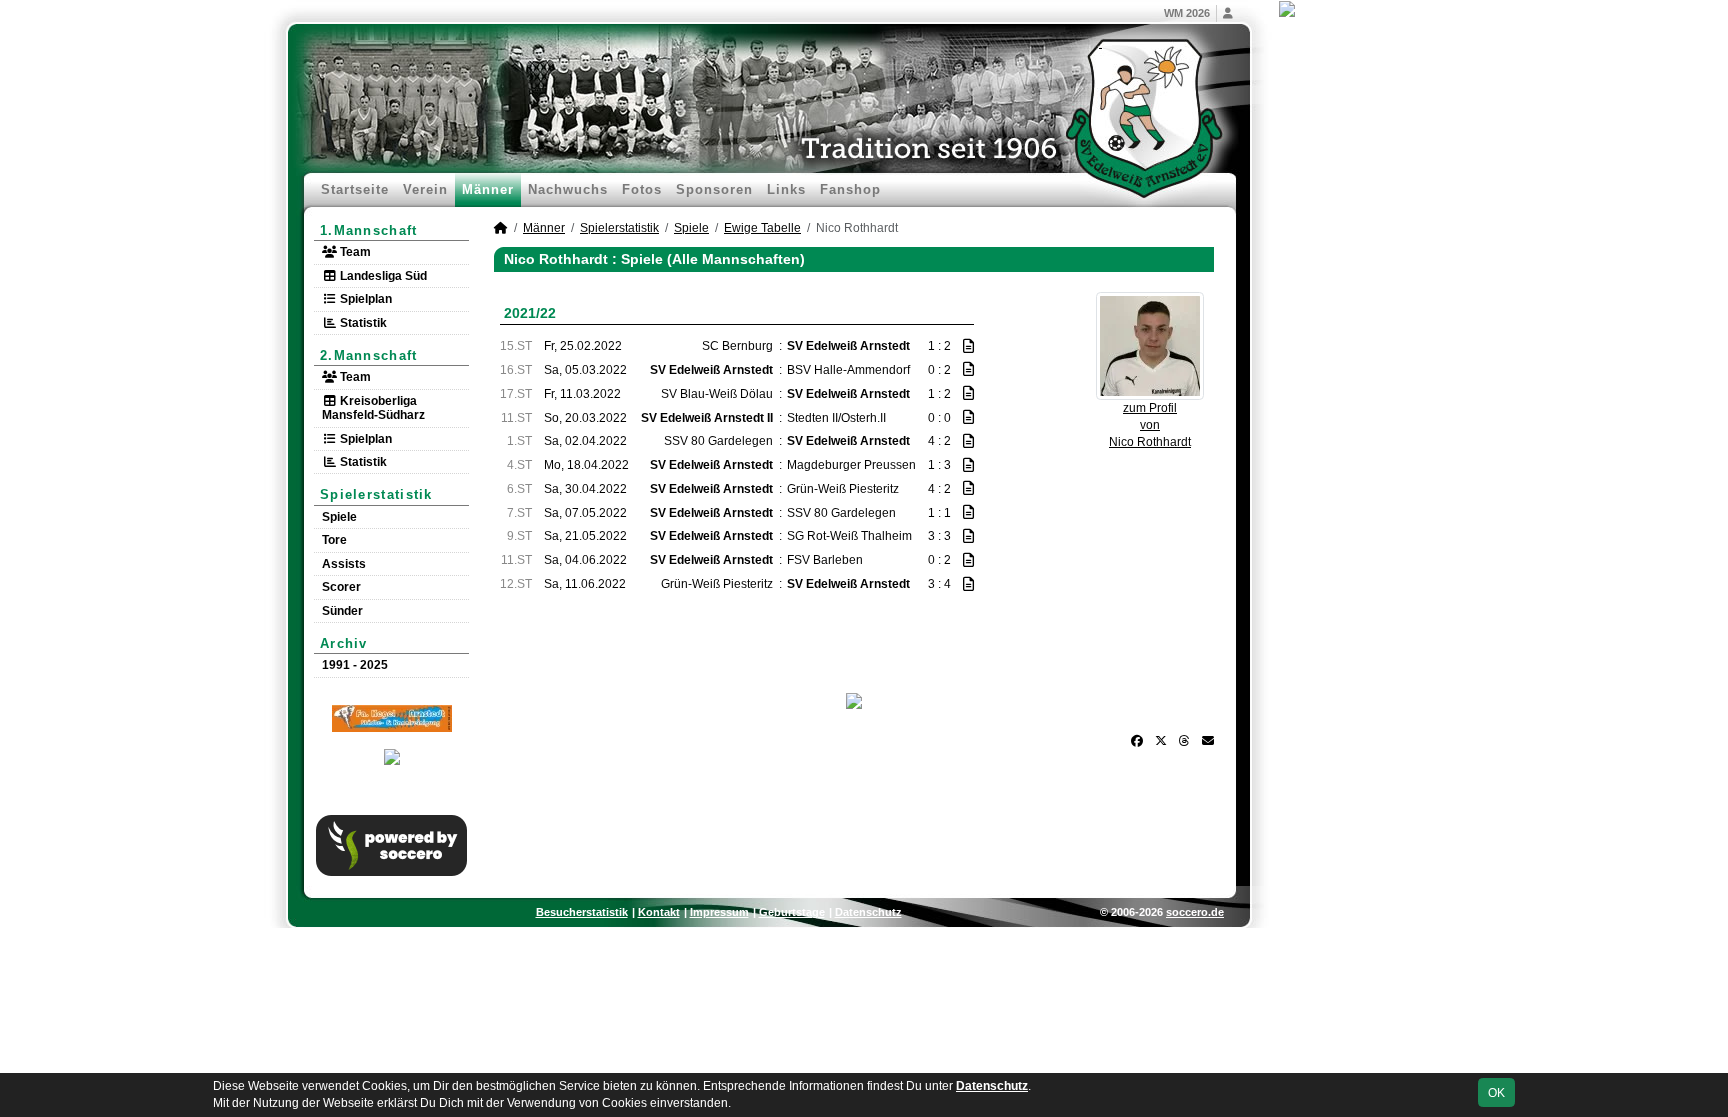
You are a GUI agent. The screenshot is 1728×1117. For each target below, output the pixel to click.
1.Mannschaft (369, 230)
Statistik (362, 323)
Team (354, 252)
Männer (488, 189)
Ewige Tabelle (762, 228)
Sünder (342, 611)
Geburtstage (792, 912)
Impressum (719, 912)
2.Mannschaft (369, 355)
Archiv (344, 643)
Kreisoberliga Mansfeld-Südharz (373, 408)
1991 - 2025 (355, 665)
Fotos (642, 189)
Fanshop (850, 189)
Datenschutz (868, 912)
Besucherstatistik (582, 912)
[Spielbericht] (968, 346)
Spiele (339, 517)
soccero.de (1195, 912)
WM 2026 (1187, 13)
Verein (425, 189)
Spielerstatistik (376, 494)
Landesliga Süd (382, 276)
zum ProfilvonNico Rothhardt (1150, 425)
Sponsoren (714, 189)
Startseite (355, 189)
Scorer (341, 587)
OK (1496, 1093)
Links (786, 189)
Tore (334, 540)
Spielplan (364, 299)
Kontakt (659, 912)
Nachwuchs (568, 189)
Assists (344, 564)
